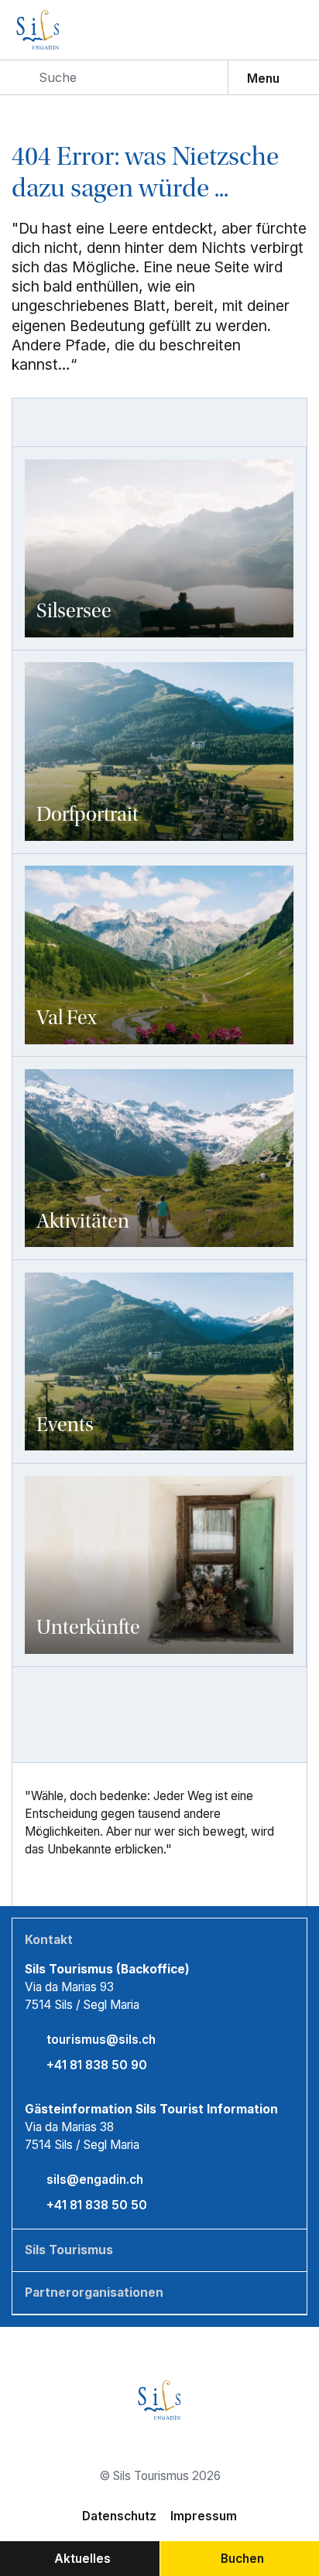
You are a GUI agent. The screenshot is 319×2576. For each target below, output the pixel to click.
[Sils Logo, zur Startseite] (69, 30)
